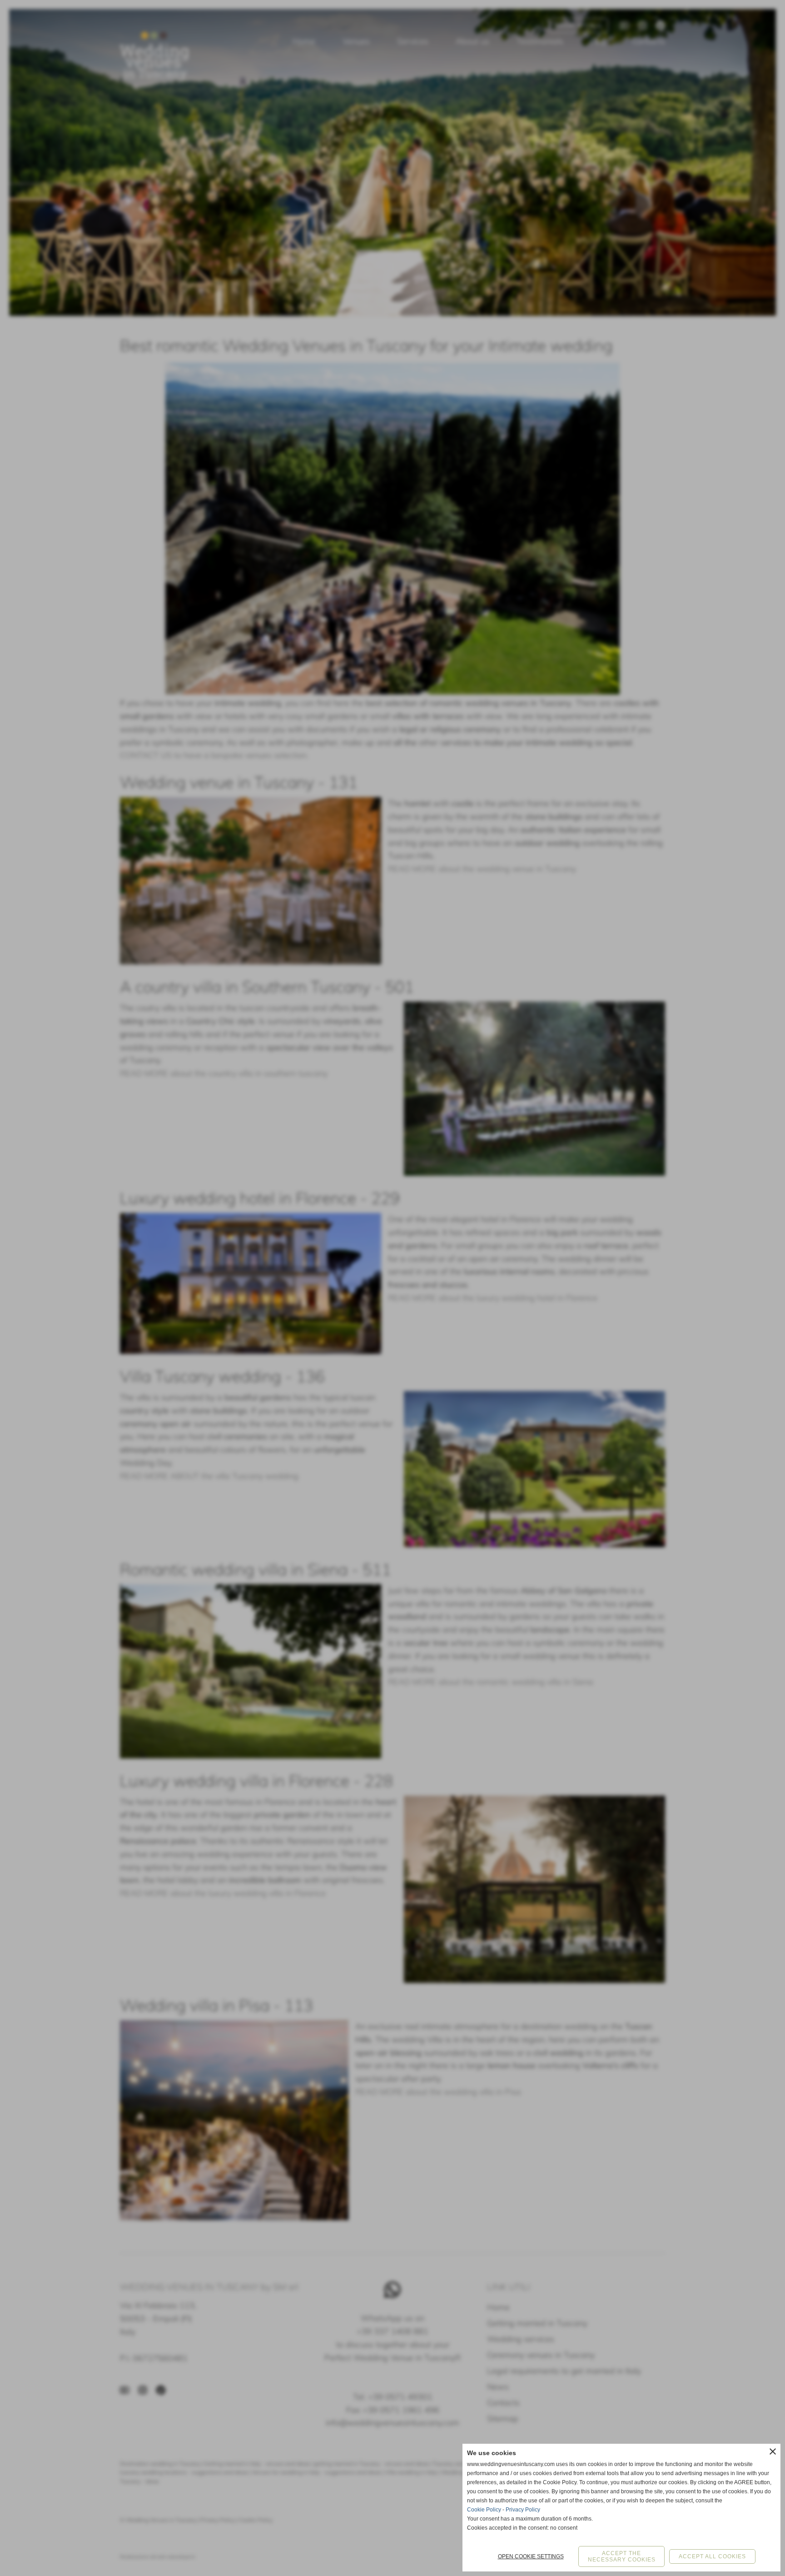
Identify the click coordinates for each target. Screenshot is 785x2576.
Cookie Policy (484, 2510)
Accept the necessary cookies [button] (622, 2556)
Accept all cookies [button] (712, 2556)
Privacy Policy (523, 2510)
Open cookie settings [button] (531, 2556)
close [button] (773, 2451)
